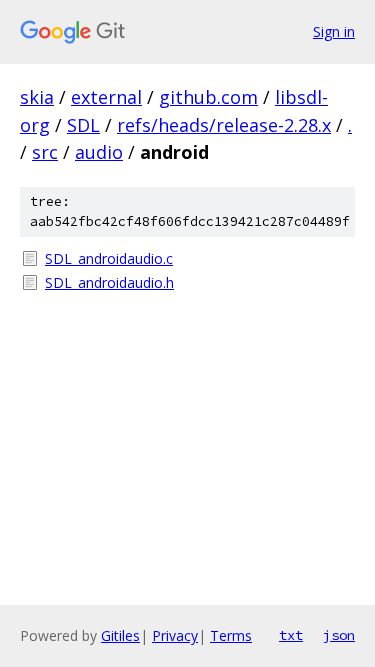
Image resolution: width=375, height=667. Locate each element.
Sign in (334, 31)
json (339, 635)
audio (99, 152)
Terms (231, 635)
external (106, 97)
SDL (83, 125)
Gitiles (120, 635)
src (45, 152)
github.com (208, 97)
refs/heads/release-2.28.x (224, 125)
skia (37, 97)
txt (291, 635)
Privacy (175, 635)
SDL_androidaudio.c (109, 258)
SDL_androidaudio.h (109, 282)
